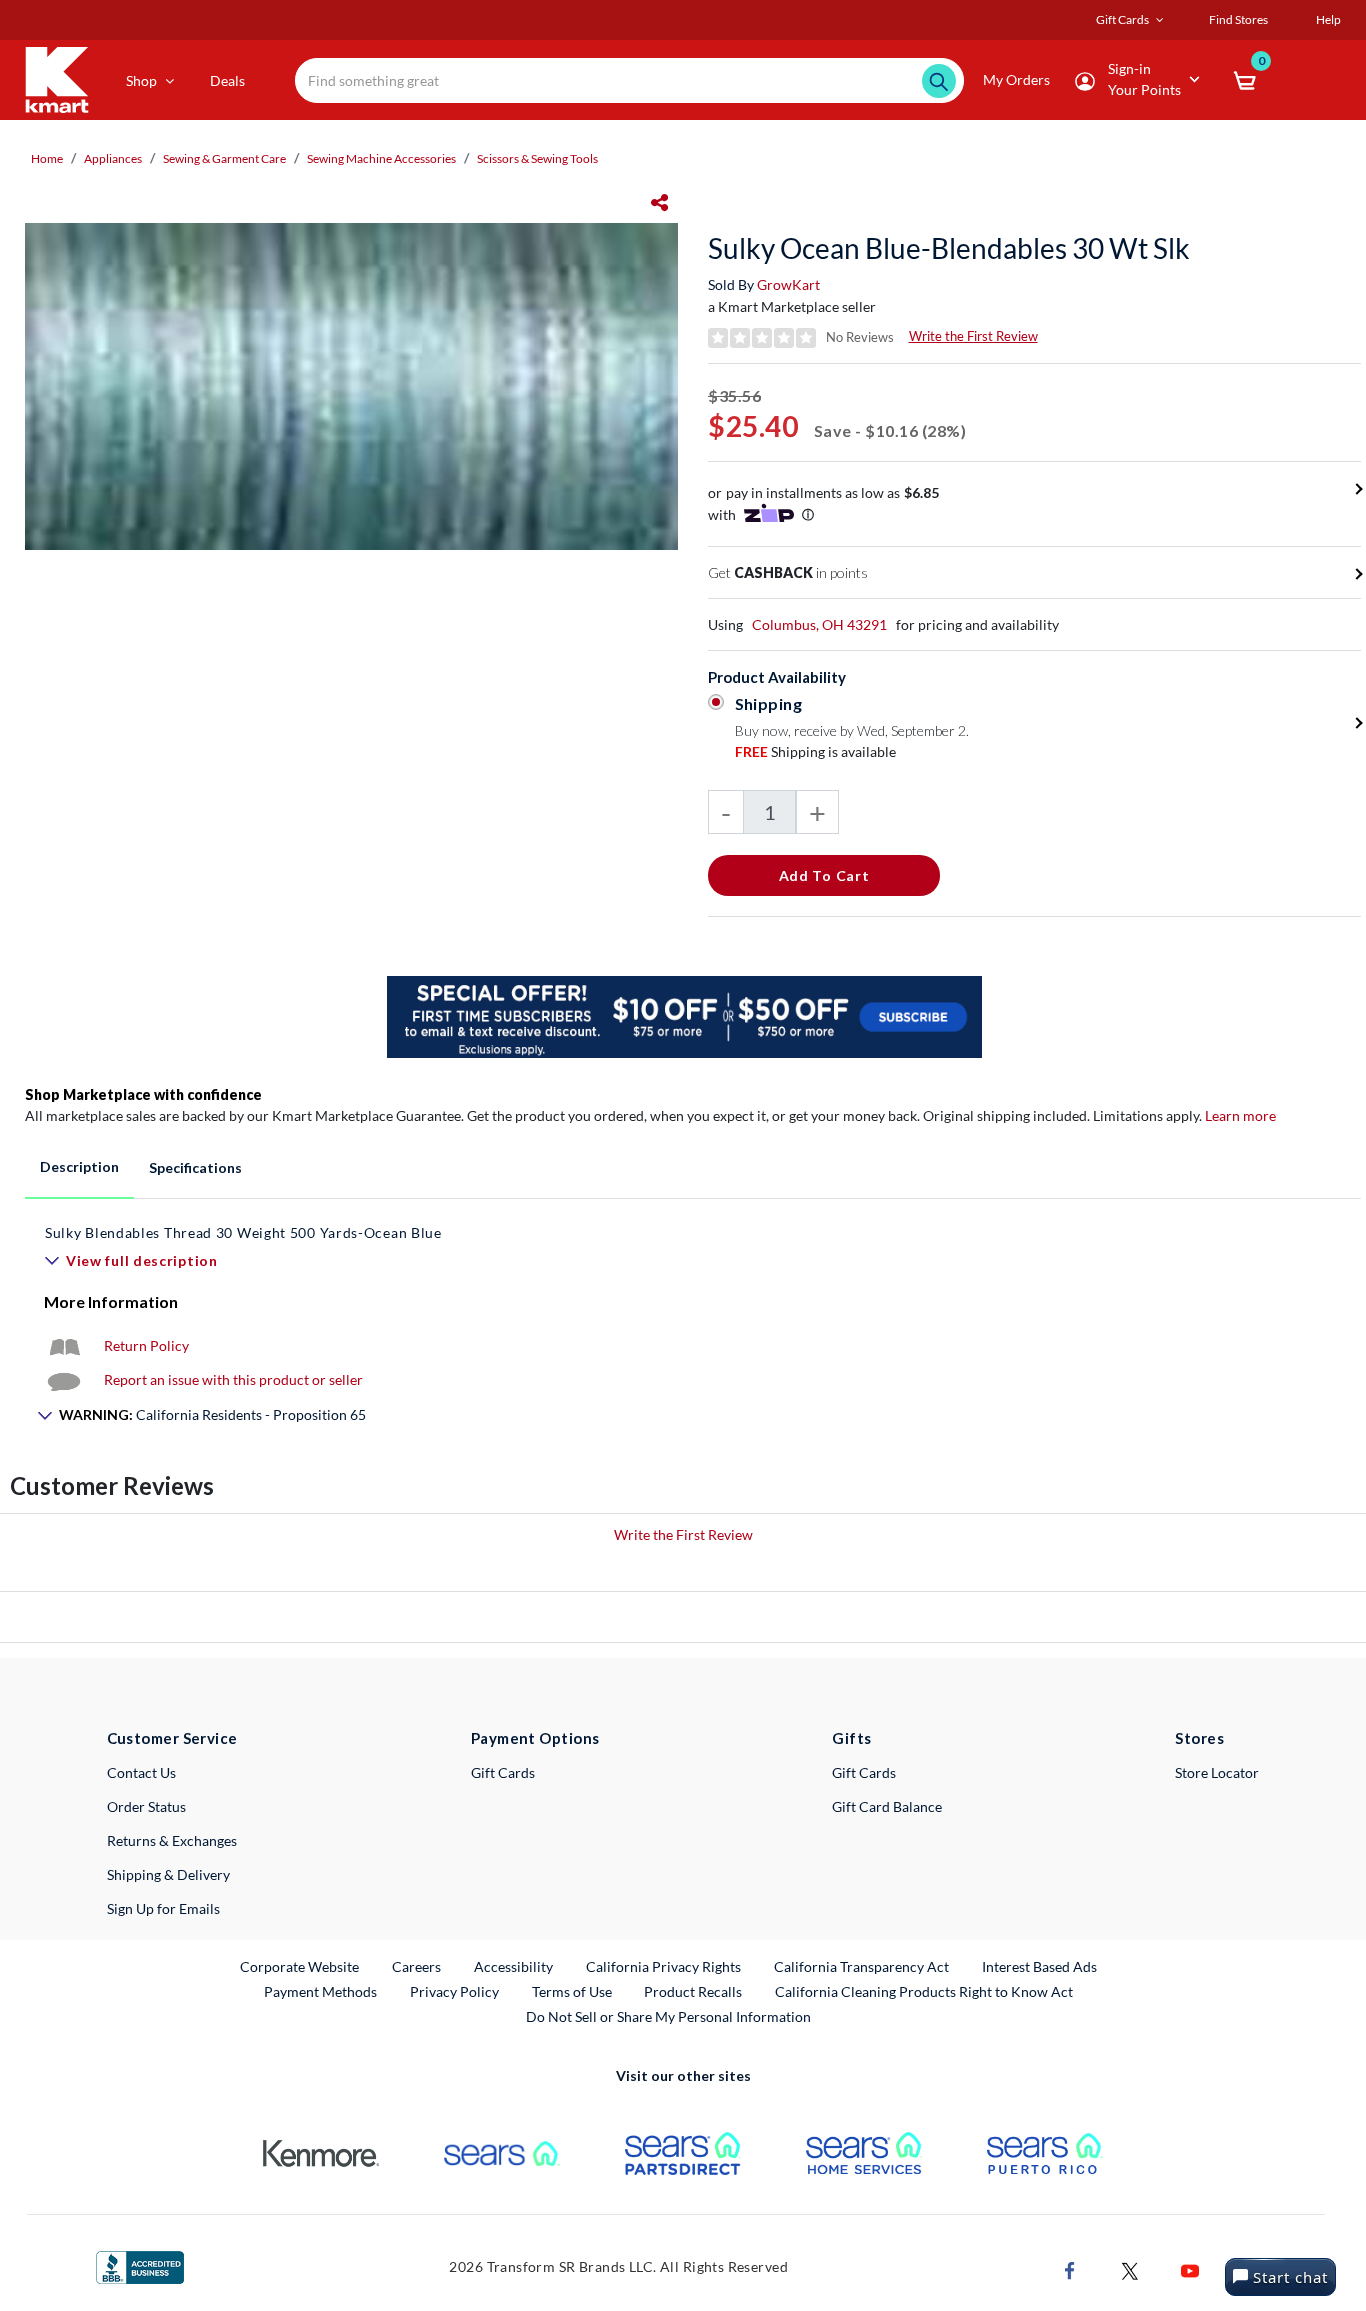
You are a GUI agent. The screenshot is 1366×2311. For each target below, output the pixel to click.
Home (47, 158)
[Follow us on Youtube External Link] (1190, 2268)
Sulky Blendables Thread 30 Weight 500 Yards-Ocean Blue (243, 1232)
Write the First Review (973, 336)
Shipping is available (815, 751)
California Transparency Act (861, 1966)
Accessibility (513, 1966)
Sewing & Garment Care (224, 158)
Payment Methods (320, 1991)
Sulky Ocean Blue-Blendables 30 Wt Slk (949, 248)
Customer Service (172, 1738)
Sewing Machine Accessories (381, 158)
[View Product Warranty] (64, 1345)
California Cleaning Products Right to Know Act (924, 1991)
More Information (111, 1301)
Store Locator (1217, 1772)
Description (79, 1166)
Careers (417, 1966)
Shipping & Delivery (168, 1874)
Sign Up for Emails (163, 1908)
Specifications (195, 1167)
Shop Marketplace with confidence (143, 1094)
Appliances (113, 158)
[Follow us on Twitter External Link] (1130, 2268)
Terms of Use (572, 1991)
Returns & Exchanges (172, 1840)
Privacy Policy (454, 1991)
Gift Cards (503, 1772)
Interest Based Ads (1039, 1966)
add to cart (824, 875)
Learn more (1240, 1115)
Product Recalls (694, 1991)
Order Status (146, 1806)
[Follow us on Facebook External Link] (1070, 2268)
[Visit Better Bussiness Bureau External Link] (140, 2265)
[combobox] (629, 80)
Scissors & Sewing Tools (537, 158)
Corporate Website (300, 1966)
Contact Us (141, 1772)
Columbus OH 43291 (819, 624)
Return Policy (146, 1345)
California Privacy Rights (663, 1966)
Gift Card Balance (887, 1806)
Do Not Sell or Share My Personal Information (668, 2016)
